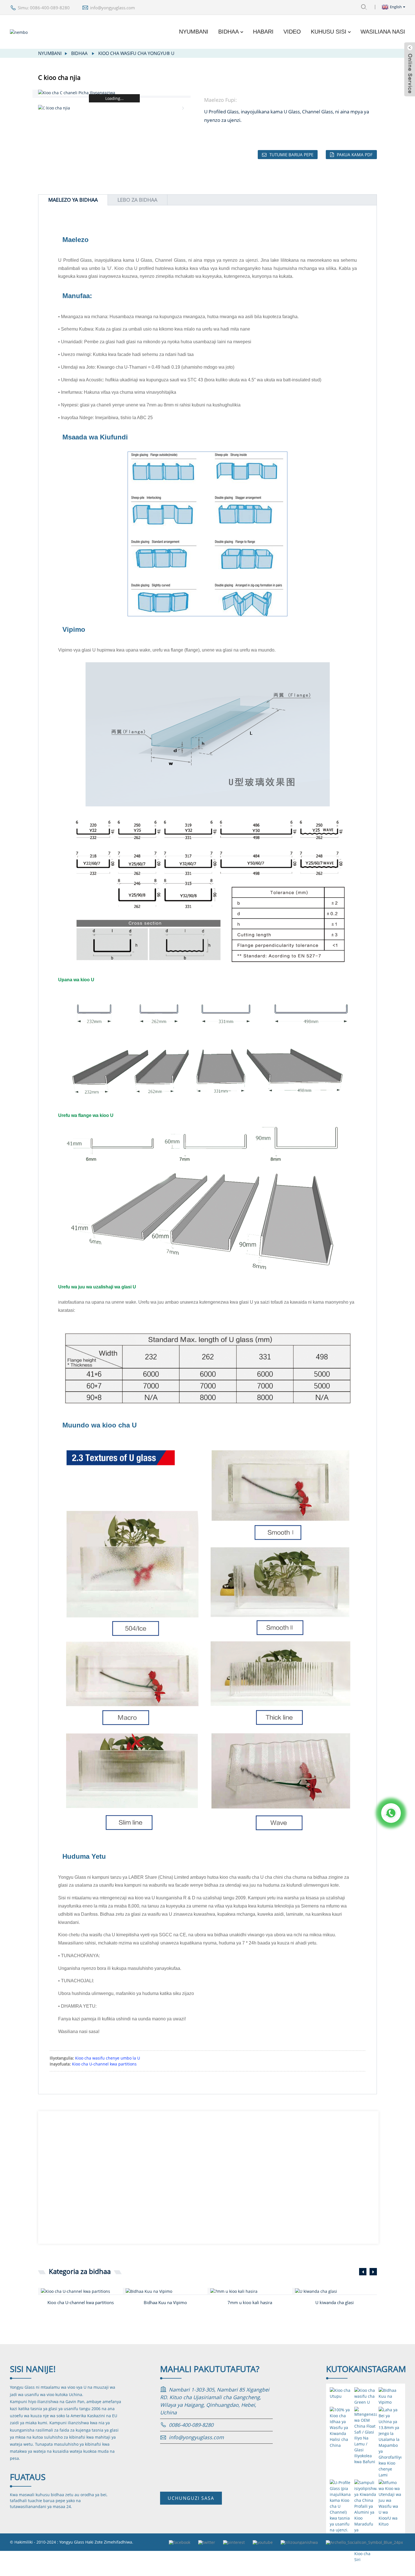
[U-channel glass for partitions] (82, 2291)
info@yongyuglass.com (113, 8)
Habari (263, 32)
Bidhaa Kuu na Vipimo (165, 2302)
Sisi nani (33, 2369)
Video (292, 32)
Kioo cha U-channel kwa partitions (104, 2064)
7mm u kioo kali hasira (250, 2302)
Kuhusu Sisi (329, 32)
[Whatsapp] (391, 1813)
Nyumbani (194, 32)
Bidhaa (229, 32)
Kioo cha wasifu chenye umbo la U (108, 2058)
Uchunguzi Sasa (191, 2498)
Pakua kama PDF (355, 155)
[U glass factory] (336, 2291)
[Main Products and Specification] (167, 2291)
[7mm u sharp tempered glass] (251, 2291)
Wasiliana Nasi (383, 32)
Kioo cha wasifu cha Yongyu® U (136, 53)
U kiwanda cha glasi (335, 2302)
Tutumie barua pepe (291, 155)
